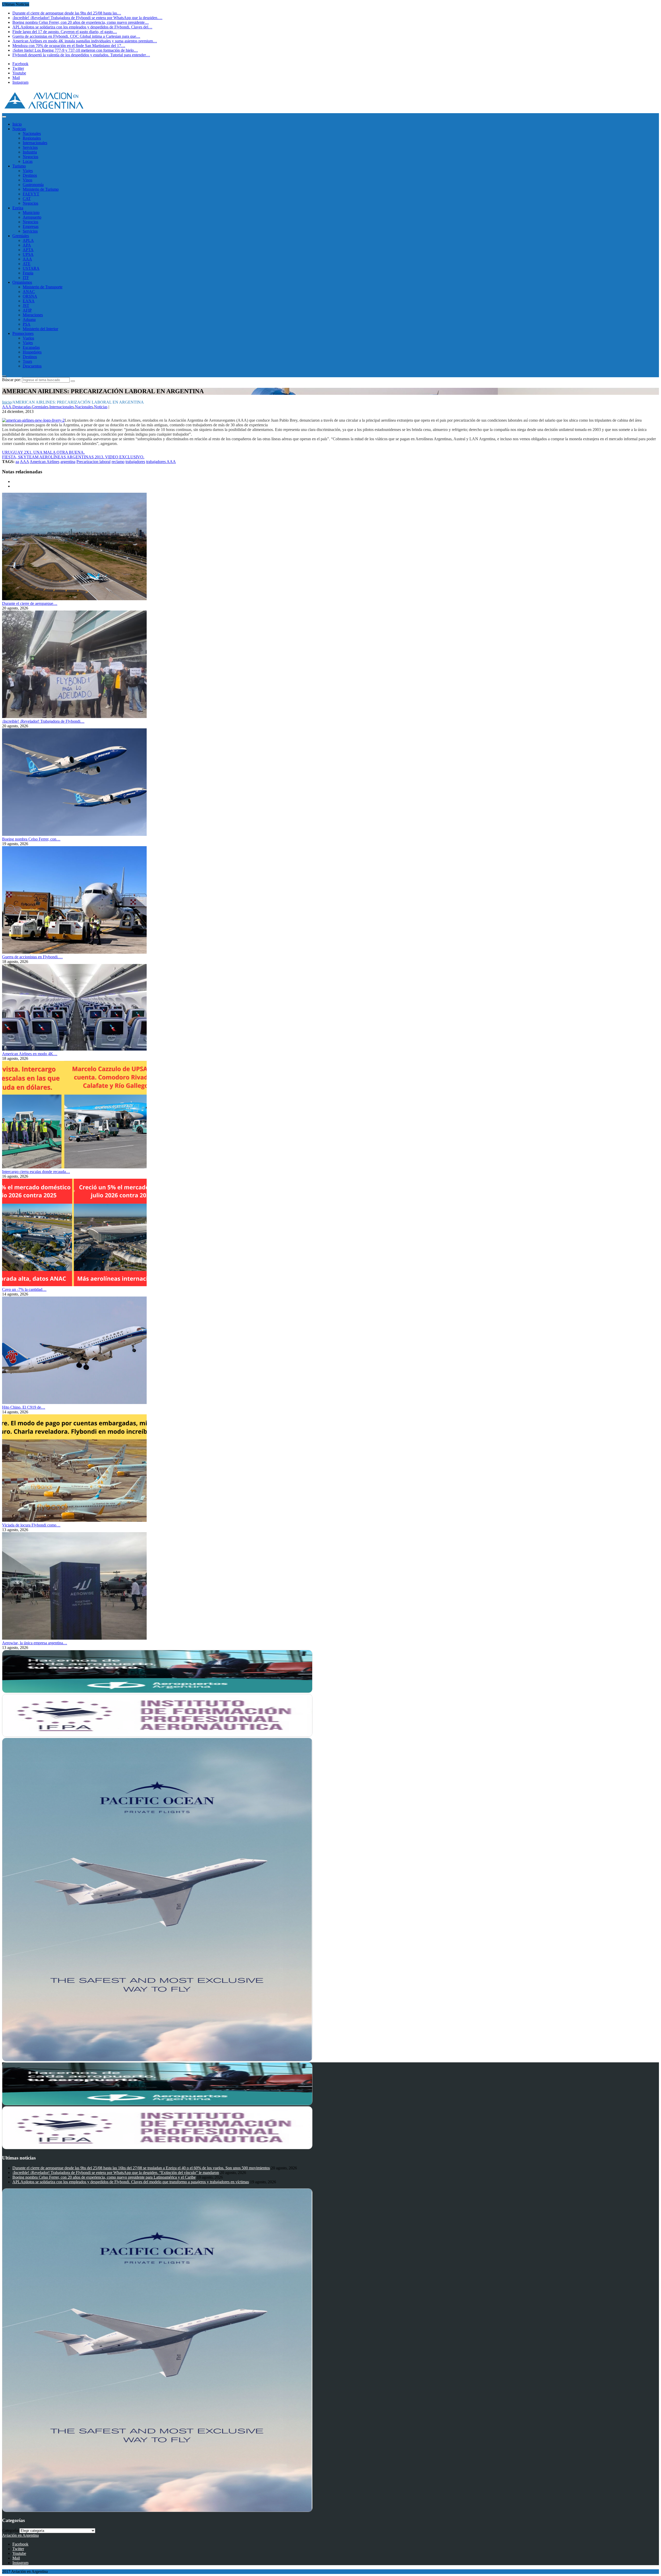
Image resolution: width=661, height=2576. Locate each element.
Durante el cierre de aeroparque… (30, 603)
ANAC (29, 292)
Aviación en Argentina (20, 2535)
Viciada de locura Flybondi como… (31, 1525)
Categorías (11, 2530)
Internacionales (35, 143)
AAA (27, 259)
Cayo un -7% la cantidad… (24, 1289)
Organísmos (22, 282)
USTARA (31, 268)
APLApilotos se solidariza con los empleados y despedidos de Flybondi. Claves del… (82, 27)
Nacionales (32, 133)
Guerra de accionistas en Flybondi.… (32, 957)
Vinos (27, 180)
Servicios (30, 147)
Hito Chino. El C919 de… (24, 1407)
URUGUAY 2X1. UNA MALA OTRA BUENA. (43, 452)
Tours (27, 361)
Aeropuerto (32, 217)
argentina (68, 462)
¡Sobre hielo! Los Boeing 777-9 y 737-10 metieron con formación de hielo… (75, 50)
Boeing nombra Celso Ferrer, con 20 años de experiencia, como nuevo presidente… (81, 22)
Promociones (23, 333)
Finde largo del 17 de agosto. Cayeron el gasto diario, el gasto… (65, 32)
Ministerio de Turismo (41, 189)
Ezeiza (18, 208)
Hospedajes (32, 352)
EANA (29, 301)
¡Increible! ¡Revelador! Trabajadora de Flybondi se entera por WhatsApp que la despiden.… (87, 18)
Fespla (28, 273)
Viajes (28, 171)
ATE (27, 264)
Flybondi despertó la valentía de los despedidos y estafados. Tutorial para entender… (81, 55)
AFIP (27, 310)
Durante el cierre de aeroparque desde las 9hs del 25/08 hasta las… (67, 13)
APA (27, 245)
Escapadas (31, 347)
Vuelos (28, 338)
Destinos (30, 175)
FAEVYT (31, 194)
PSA (27, 324)
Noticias (19, 129)
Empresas (31, 226)
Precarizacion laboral (93, 462)
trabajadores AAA (161, 462)
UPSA (28, 254)
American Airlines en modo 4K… (30, 1054)
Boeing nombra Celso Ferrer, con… (31, 839)
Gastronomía (33, 185)
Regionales (32, 138)
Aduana (29, 319)
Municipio (31, 213)
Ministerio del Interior (40, 329)
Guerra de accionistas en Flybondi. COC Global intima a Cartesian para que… (76, 36)
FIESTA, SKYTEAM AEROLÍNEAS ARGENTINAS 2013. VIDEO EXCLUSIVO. (73, 457)
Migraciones (33, 315)
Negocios (30, 157)
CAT (27, 199)
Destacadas (22, 407)
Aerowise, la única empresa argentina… (35, 1643)
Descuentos (32, 366)
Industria (30, 152)
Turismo (19, 166)
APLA (28, 240)
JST (26, 306)
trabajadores (135, 462)
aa (17, 462)
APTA (28, 250)
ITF (26, 278)
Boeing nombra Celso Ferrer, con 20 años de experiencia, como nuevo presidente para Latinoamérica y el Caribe (104, 2177)
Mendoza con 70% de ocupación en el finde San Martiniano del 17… (69, 46)
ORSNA (30, 296)
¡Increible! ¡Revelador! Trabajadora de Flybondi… (43, 721)
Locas (28, 161)
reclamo (118, 462)
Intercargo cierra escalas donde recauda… (36, 1172)
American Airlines (45, 462)
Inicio (17, 124)
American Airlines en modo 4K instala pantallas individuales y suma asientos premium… (85, 41)
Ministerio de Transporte (43, 287)
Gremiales (21, 236)
